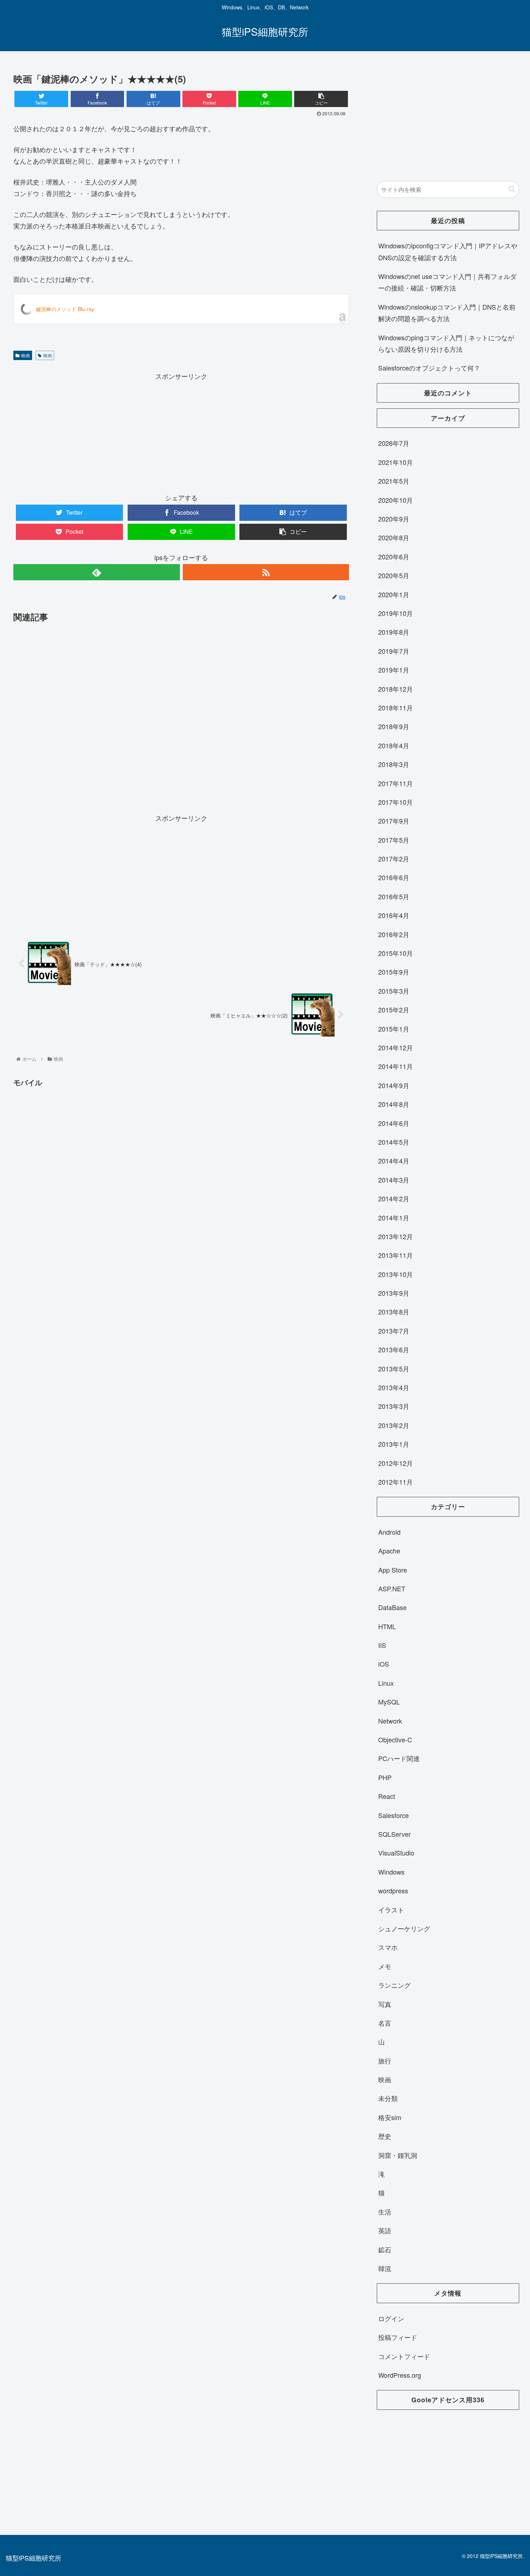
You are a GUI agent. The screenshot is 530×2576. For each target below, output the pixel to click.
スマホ (388, 1947)
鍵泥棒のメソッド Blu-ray (65, 309)
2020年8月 (394, 537)
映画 (26, 355)
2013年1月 (394, 1444)
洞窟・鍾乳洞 (398, 2155)
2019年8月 (394, 632)
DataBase (392, 1607)
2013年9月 (394, 1293)
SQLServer (394, 1834)
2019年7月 (394, 651)
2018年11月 (396, 708)
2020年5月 (394, 575)
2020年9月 (394, 519)
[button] (512, 189)
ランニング (394, 1985)
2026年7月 (394, 443)
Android (389, 1532)
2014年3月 (394, 1180)
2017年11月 (396, 783)
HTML (387, 1626)
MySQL (389, 1702)
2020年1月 (394, 594)
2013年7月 (394, 1331)
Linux (386, 1683)
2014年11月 (396, 1066)
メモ (385, 1966)
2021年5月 (394, 481)
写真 (385, 2004)
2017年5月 (394, 840)
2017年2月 (394, 859)
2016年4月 (394, 915)
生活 (385, 2212)
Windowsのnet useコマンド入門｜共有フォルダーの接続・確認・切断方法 (447, 282)
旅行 (385, 2061)
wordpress (393, 1890)
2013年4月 (394, 1387)
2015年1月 (394, 1029)
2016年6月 (394, 877)
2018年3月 (394, 764)
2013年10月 (396, 1274)
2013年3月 (394, 1406)
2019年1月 (394, 670)
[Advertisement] (181, 432)
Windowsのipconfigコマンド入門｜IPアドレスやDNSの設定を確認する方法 (448, 251)
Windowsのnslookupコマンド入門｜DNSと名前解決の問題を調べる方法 (447, 312)
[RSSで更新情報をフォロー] (266, 572)
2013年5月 (394, 1369)
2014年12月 (396, 1047)
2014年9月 (394, 1085)
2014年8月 (394, 1104)
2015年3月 (394, 991)
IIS (382, 1645)
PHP (385, 1777)
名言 (385, 2023)
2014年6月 (394, 1123)
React (387, 1796)
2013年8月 (394, 1312)
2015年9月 (394, 972)
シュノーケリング (404, 1928)
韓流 (385, 2268)
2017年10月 (396, 802)
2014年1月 (394, 1218)
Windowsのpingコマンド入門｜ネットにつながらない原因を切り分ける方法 (446, 343)
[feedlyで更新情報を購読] (96, 572)
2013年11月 (396, 1255)
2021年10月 (396, 462)
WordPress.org (400, 2375)
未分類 (388, 2098)
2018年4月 (394, 745)
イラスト (391, 1910)
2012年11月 (396, 1482)
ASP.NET (392, 1588)
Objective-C (395, 1739)
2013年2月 (394, 1425)
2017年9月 (394, 821)
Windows (391, 1872)
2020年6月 (394, 557)
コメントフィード (404, 2356)
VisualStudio (396, 1853)
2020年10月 (396, 500)
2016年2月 (394, 934)
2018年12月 (396, 689)
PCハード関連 (399, 1758)
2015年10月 (396, 953)
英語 (385, 2230)
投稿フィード (398, 2337)
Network (390, 1721)
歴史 (385, 2136)
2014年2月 (394, 1198)
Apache (389, 1551)
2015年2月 (394, 1010)
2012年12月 (396, 1463)
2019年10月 (396, 613)
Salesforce (394, 1815)
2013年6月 (394, 1349)
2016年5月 (394, 896)
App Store (393, 1570)
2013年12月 (396, 1236)
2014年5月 (394, 1142)
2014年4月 (394, 1161)
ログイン (391, 2318)
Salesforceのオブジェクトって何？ (429, 368)
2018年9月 (394, 726)
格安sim (390, 2117)
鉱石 (385, 2249)
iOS (384, 1664)
